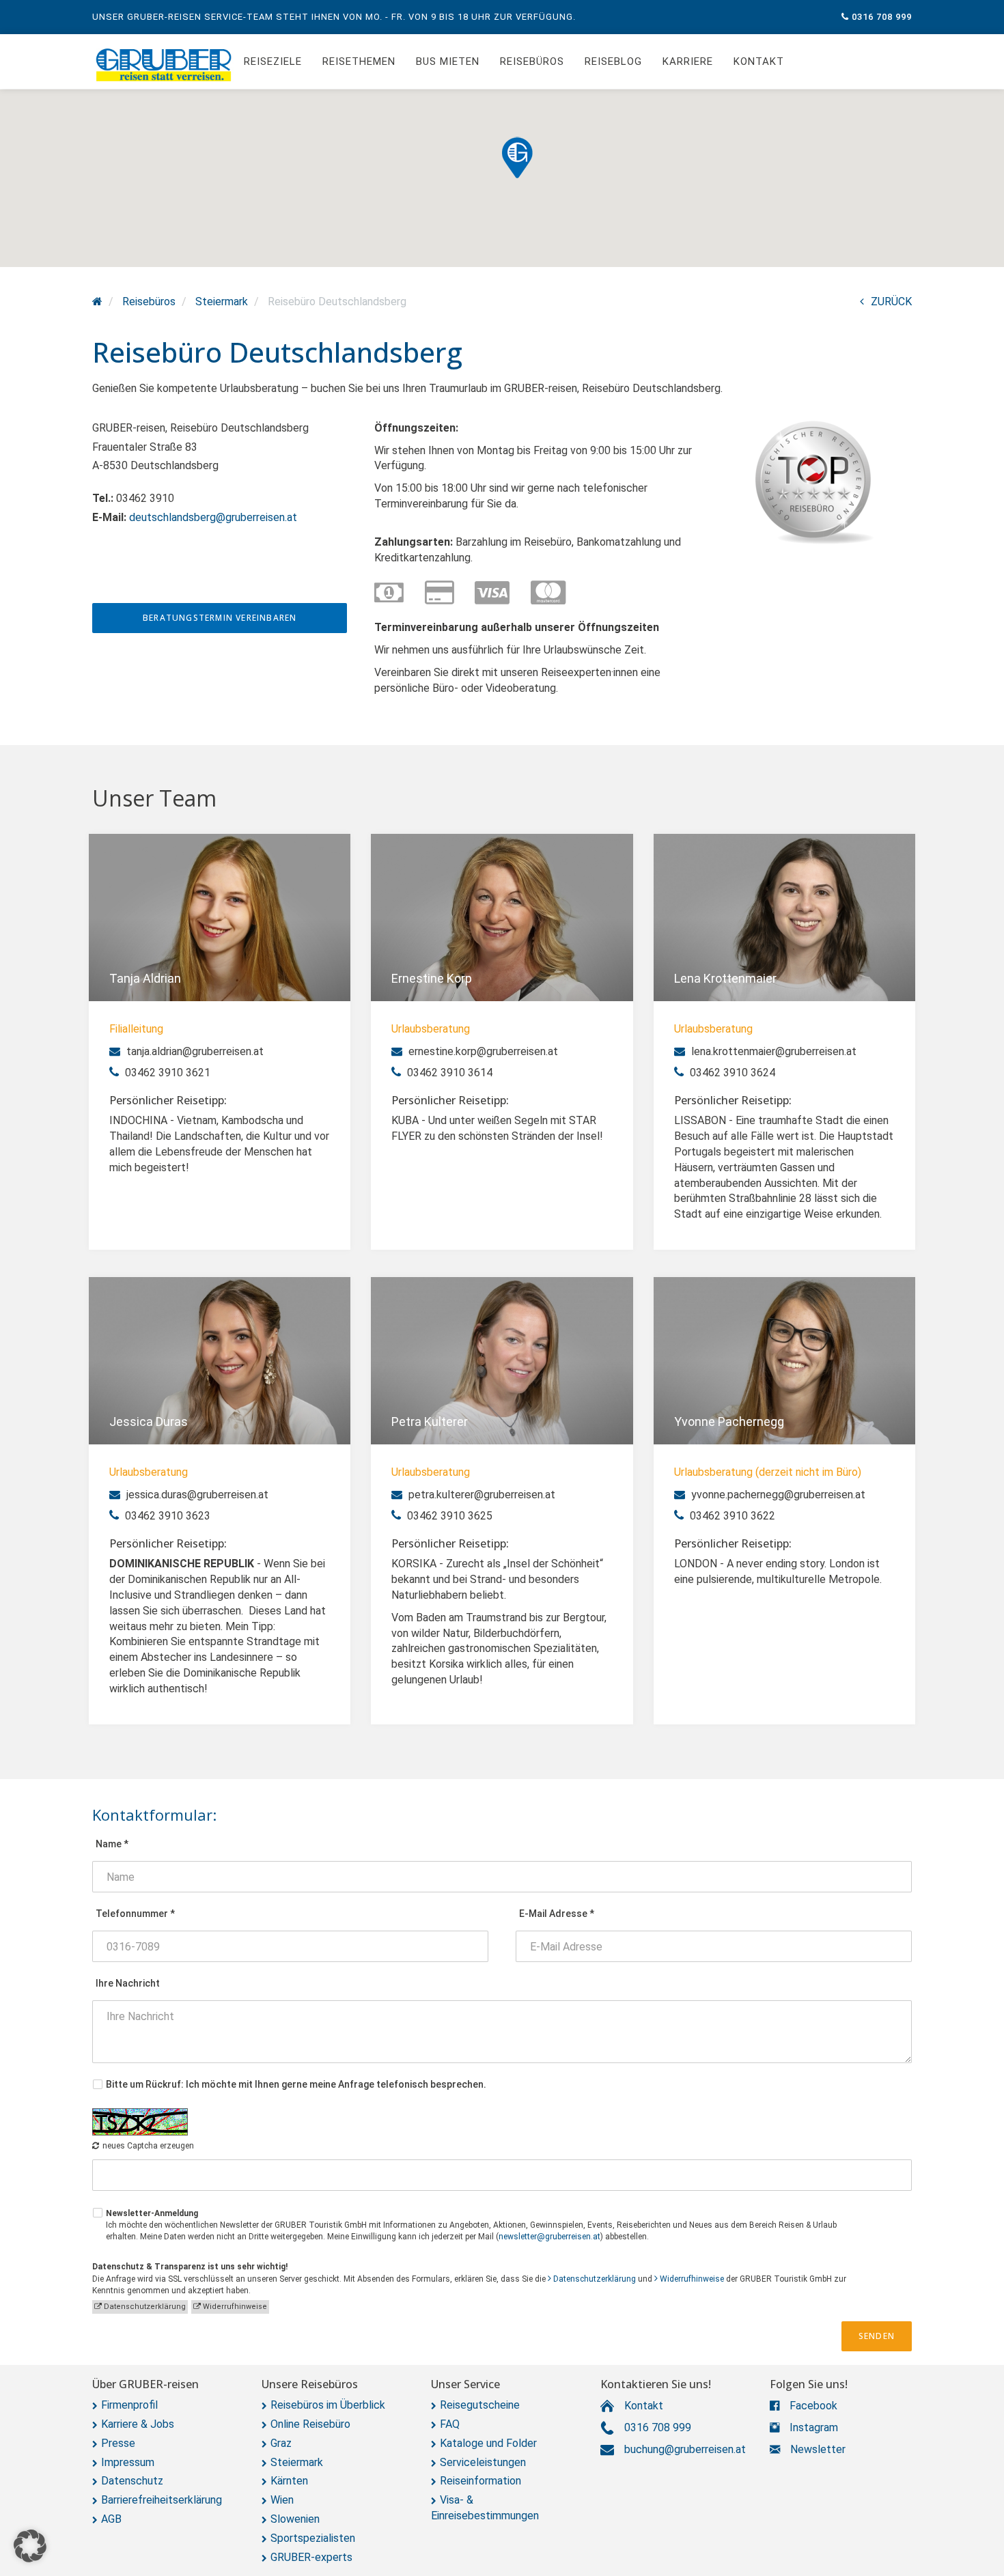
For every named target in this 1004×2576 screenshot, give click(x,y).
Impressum (128, 2462)
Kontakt (759, 61)
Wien (282, 2500)
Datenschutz (132, 2481)
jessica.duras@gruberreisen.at (196, 1495)
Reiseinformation (480, 2481)
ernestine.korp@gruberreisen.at (482, 1051)
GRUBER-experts (311, 2557)
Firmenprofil (129, 2405)
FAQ (450, 2424)
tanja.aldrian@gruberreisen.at (194, 1051)
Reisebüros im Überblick (328, 2405)
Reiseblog (613, 61)
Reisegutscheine (480, 2405)
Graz (281, 2443)
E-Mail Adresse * (557, 1914)
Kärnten (289, 2481)
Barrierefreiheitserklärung (162, 2500)
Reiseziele (273, 61)
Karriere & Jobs (138, 2424)
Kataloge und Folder (488, 2443)
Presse (118, 2443)
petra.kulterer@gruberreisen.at (480, 1495)
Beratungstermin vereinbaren (220, 618)
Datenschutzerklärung (595, 2279)
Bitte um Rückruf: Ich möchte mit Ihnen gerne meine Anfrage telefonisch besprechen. (296, 2084)
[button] (517, 157)
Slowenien (295, 2519)
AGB (111, 2519)
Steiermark (297, 2462)
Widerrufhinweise (692, 2279)
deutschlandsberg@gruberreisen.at (213, 517)
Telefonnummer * (135, 1914)
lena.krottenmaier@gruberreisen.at (772, 1051)
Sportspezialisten (313, 2538)
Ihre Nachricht (128, 1983)
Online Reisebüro (310, 2424)
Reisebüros (532, 61)
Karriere (688, 61)
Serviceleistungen (483, 2462)
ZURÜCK (891, 302)
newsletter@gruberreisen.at (549, 2237)
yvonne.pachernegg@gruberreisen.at (777, 1495)
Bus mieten (448, 61)
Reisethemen (359, 61)
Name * (112, 1844)
